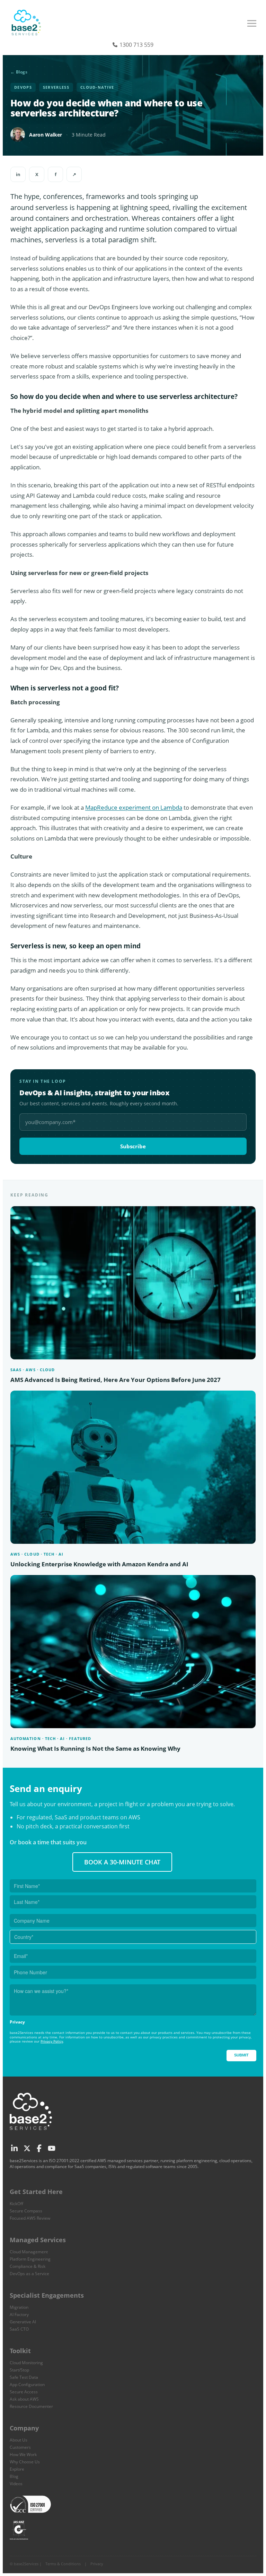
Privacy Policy (52, 2041)
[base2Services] (32, 2133)
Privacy (97, 2564)
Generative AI (23, 2322)
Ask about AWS (24, 2399)
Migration (19, 2307)
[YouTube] (51, 2147)
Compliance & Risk (28, 2266)
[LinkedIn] (14, 2147)
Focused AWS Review (30, 2218)
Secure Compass (26, 2211)
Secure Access (24, 2392)
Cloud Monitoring (26, 2363)
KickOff (16, 2204)
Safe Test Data (24, 2377)
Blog (14, 2476)
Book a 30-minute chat (122, 1862)
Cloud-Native (97, 87)
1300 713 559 (136, 45)
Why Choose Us (25, 2462)
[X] (26, 2147)
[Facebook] (39, 2147)
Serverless (56, 87)
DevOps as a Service (29, 2274)
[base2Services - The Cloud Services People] (27, 25)
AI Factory (19, 2314)
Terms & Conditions (63, 2564)
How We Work (23, 2455)
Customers (20, 2447)
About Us (19, 2440)
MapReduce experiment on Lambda (134, 807)
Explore (17, 2469)
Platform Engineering (30, 2259)
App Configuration (27, 2384)
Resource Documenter (31, 2406)
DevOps (23, 87)
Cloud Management (29, 2252)
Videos (16, 2484)
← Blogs (19, 72)
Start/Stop (19, 2370)
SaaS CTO (19, 2329)
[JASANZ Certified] (19, 2529)
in (18, 174)
